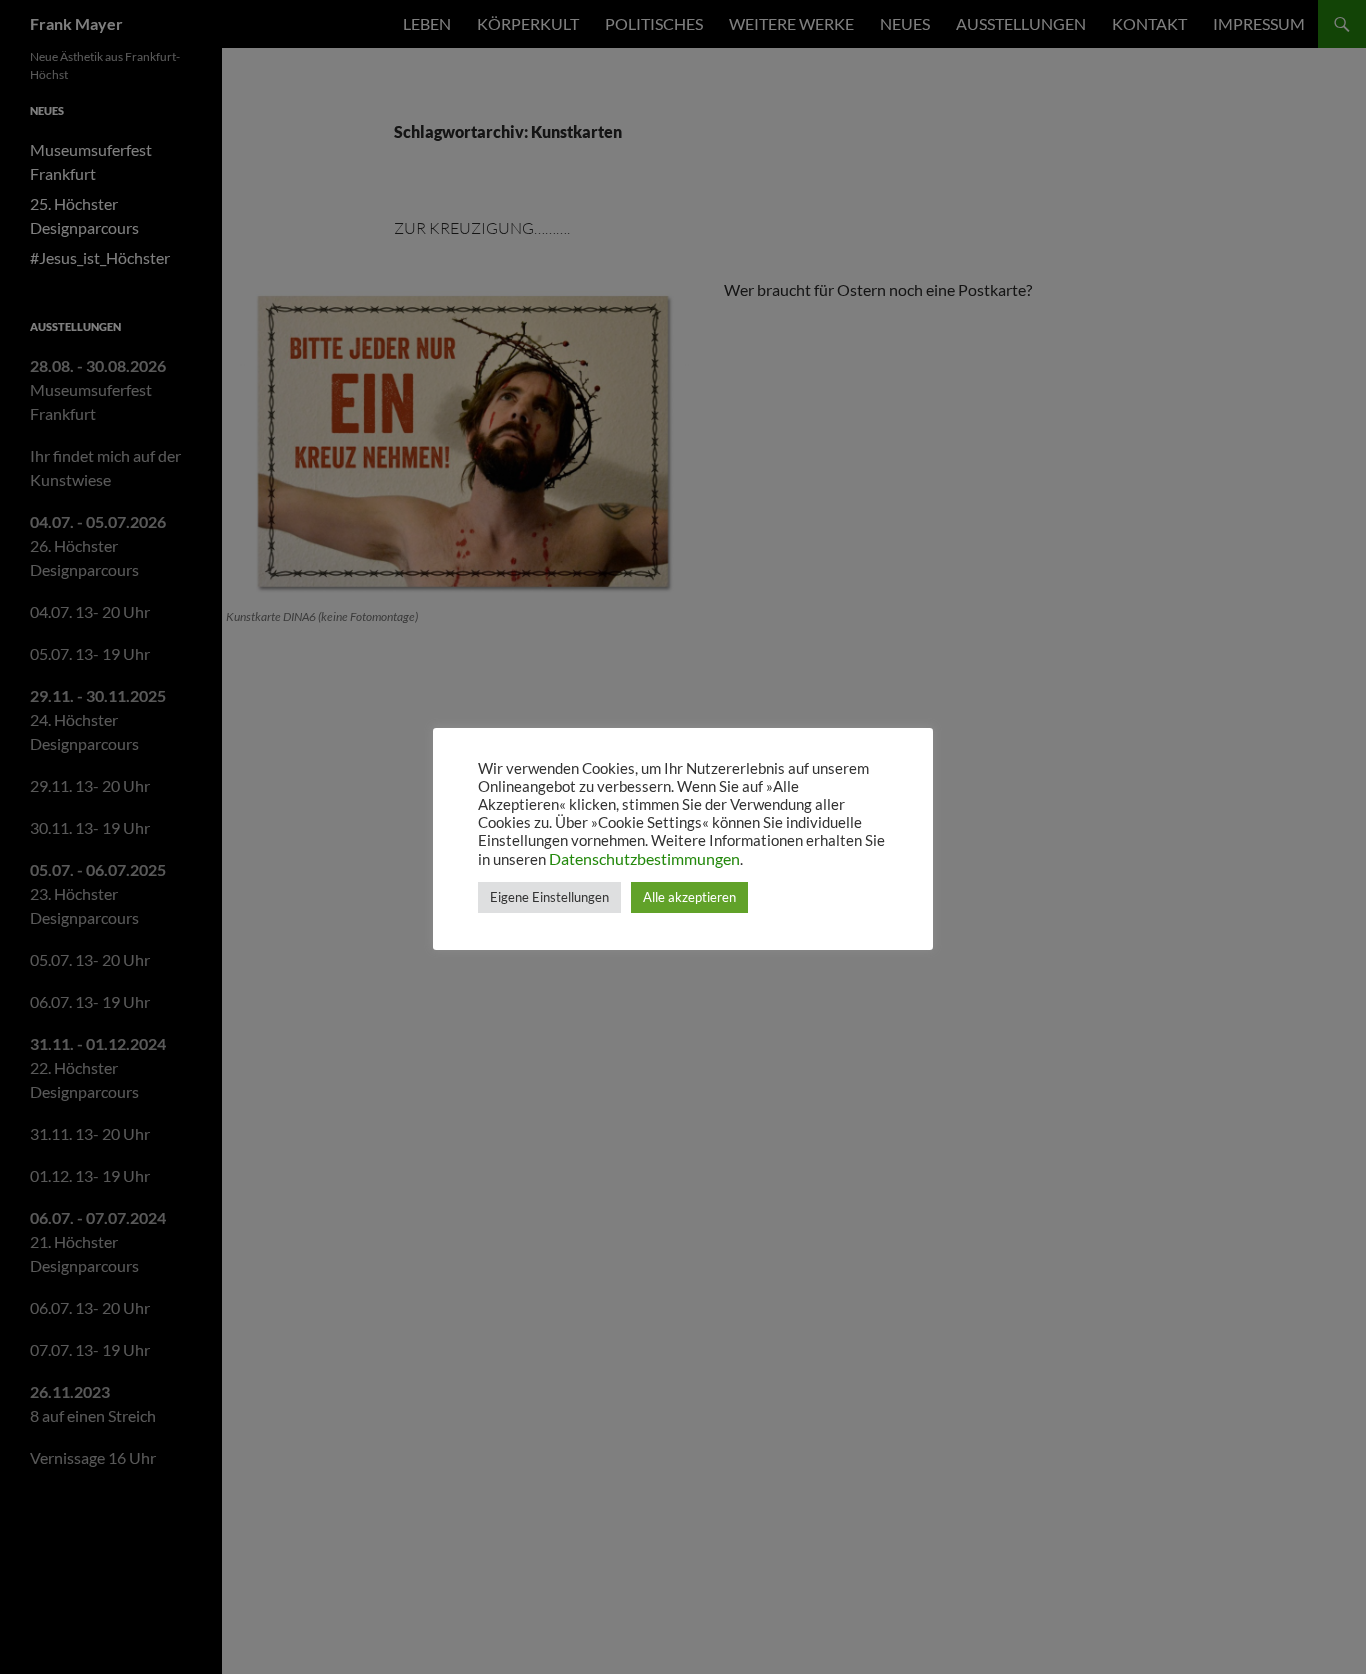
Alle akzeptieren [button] (689, 897)
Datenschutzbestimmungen (644, 858)
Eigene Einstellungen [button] (549, 897)
